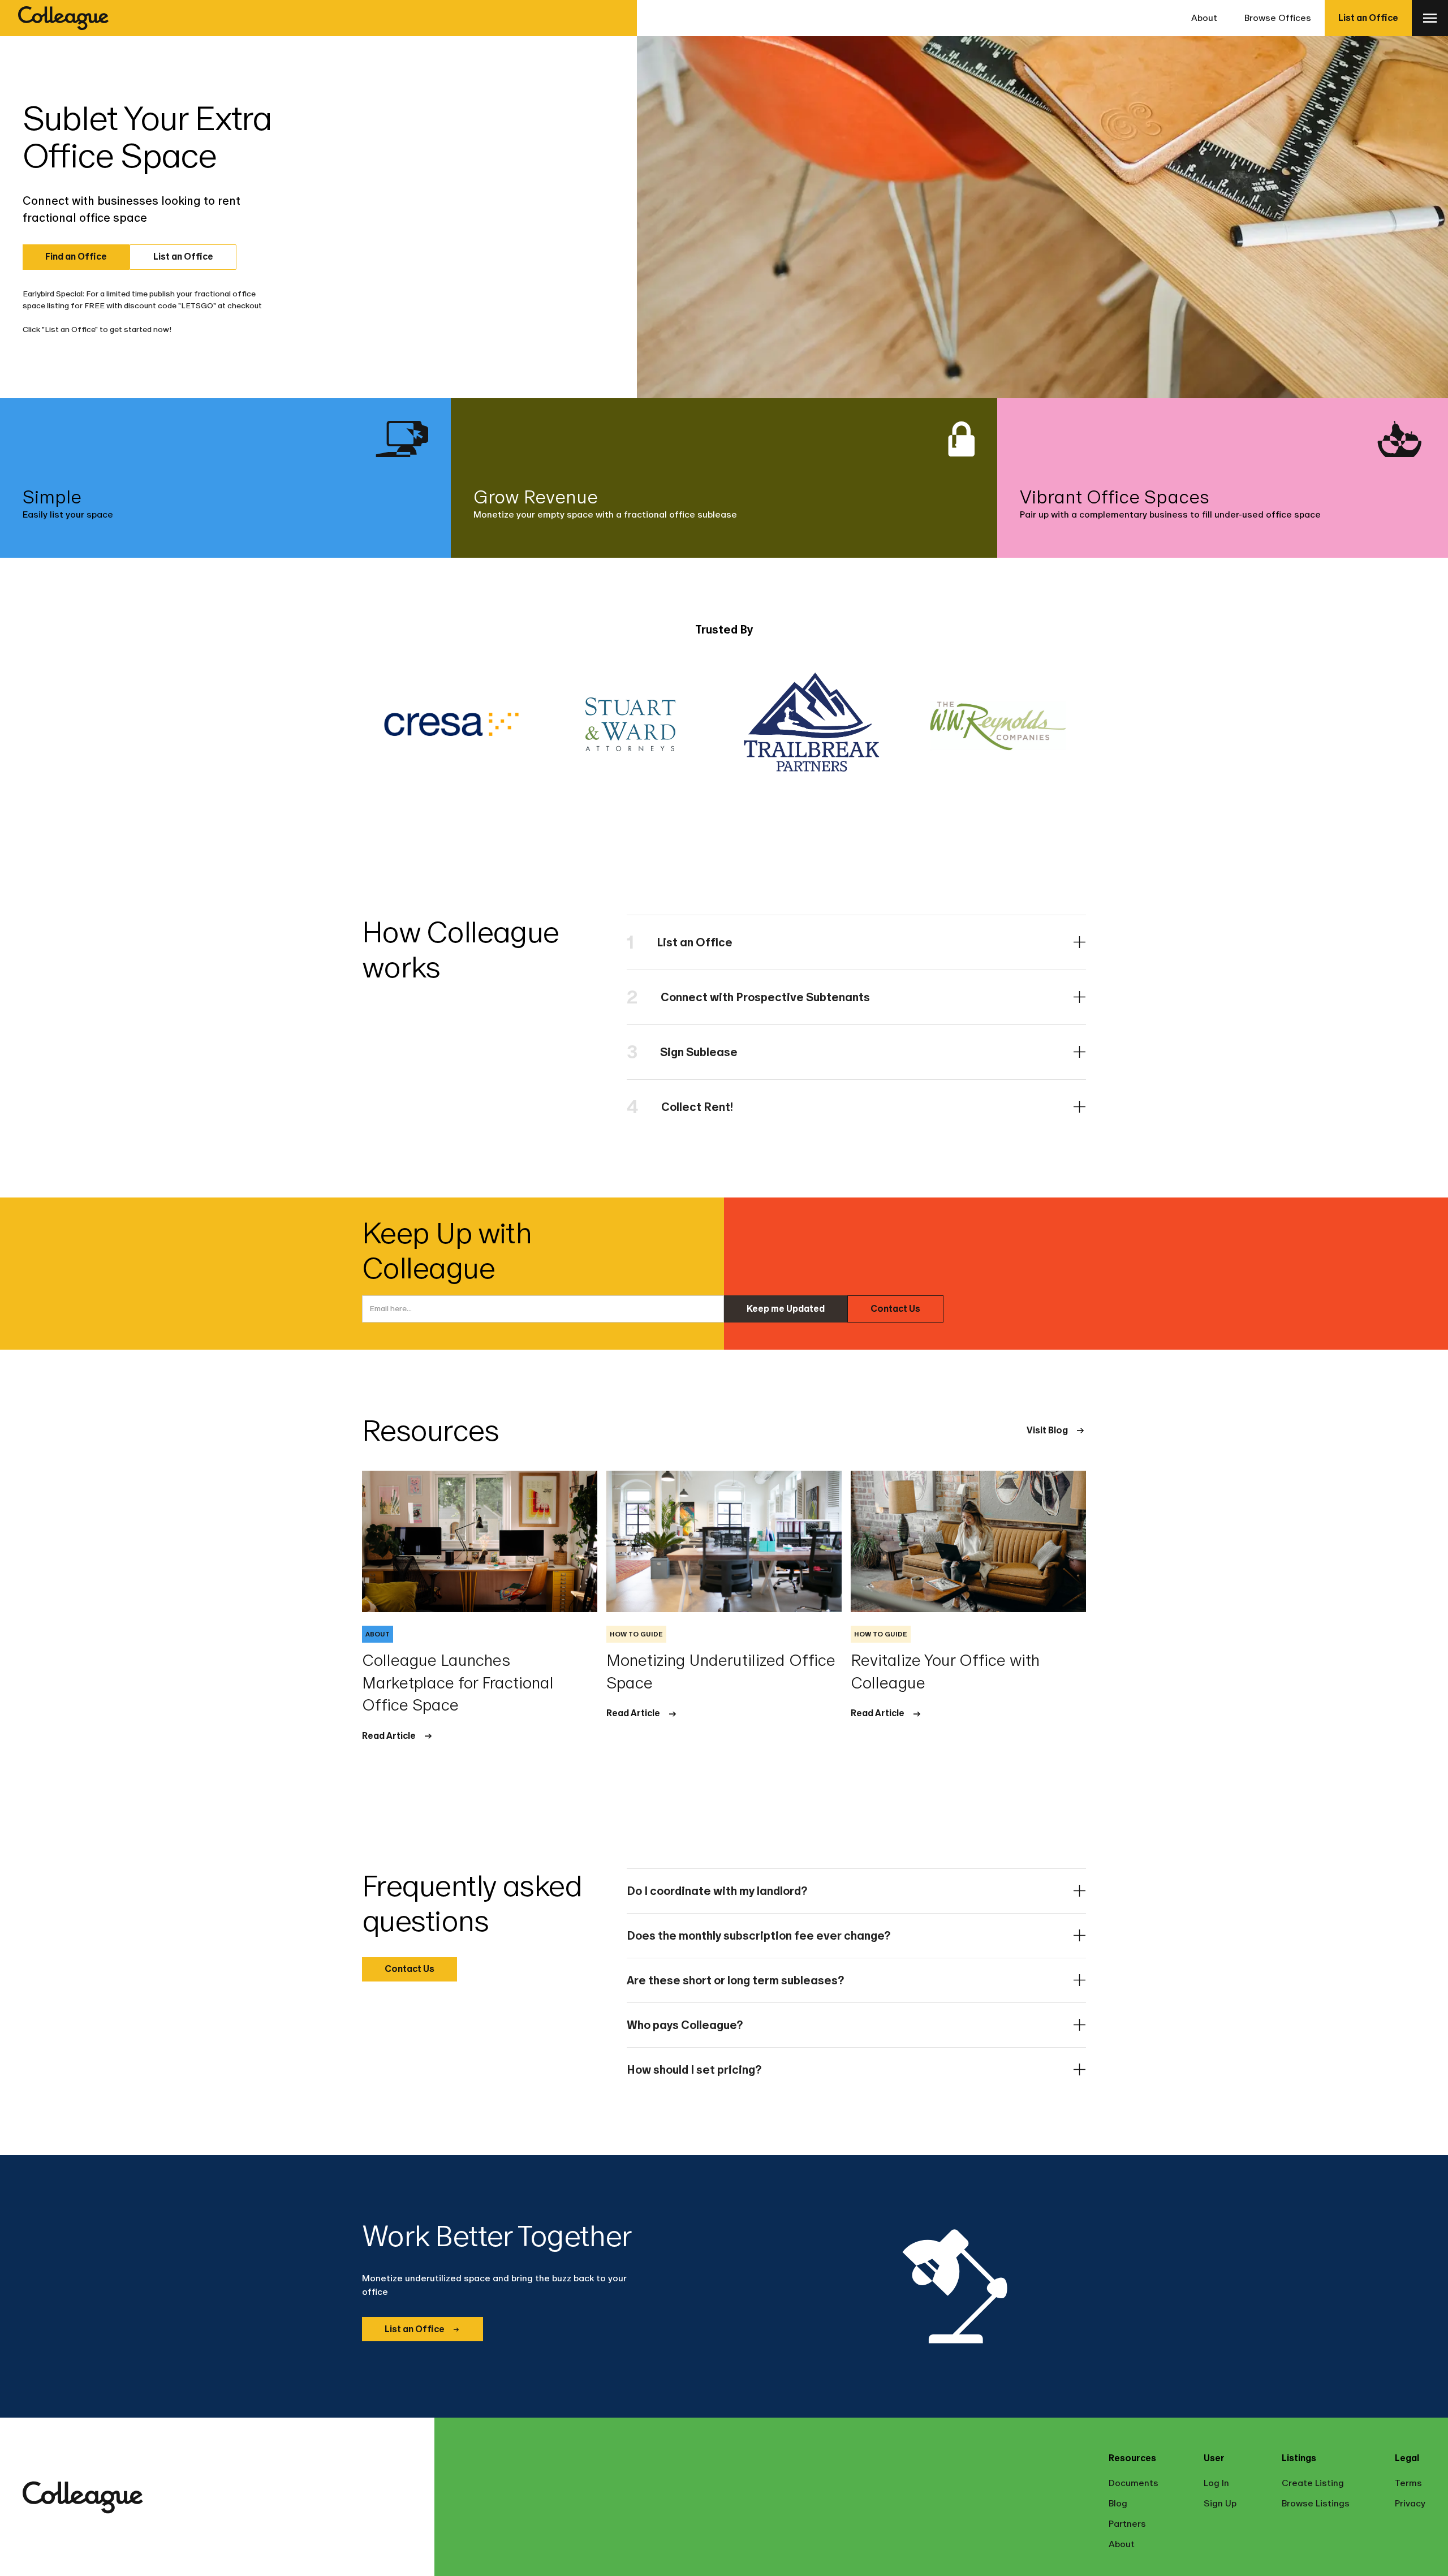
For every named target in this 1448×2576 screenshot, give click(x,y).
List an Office (1368, 18)
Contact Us (895, 1309)
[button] (1430, 18)
